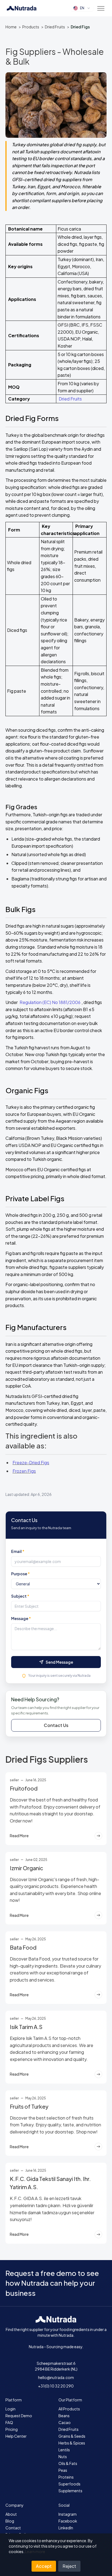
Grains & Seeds (72, 2436)
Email (18, 1551)
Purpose (21, 1574)
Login (10, 2409)
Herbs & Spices (72, 2443)
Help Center (16, 2436)
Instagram (68, 2514)
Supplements (70, 2491)
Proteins (66, 2477)
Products (31, 27)
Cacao (65, 2422)
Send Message (59, 1662)
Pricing (12, 2429)
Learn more (35, 2551)
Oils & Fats (68, 2463)
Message (21, 1618)
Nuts (63, 2457)
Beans (64, 2416)
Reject (69, 2566)
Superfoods (69, 2484)
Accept (44, 2566)
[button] (101, 8)
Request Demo (19, 2416)
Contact (13, 2528)
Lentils (64, 2450)
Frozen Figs (24, 1471)
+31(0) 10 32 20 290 (56, 2386)
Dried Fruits (55, 27)
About (11, 2514)
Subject (20, 1596)
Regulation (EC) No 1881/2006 (50, 1002)
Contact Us (56, 1725)
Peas (63, 2470)
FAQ (9, 2422)
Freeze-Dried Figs (31, 1462)
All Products (69, 2409)
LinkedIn (66, 2528)
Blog (10, 2521)
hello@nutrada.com (56, 2377)
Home (11, 27)
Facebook (68, 2521)
